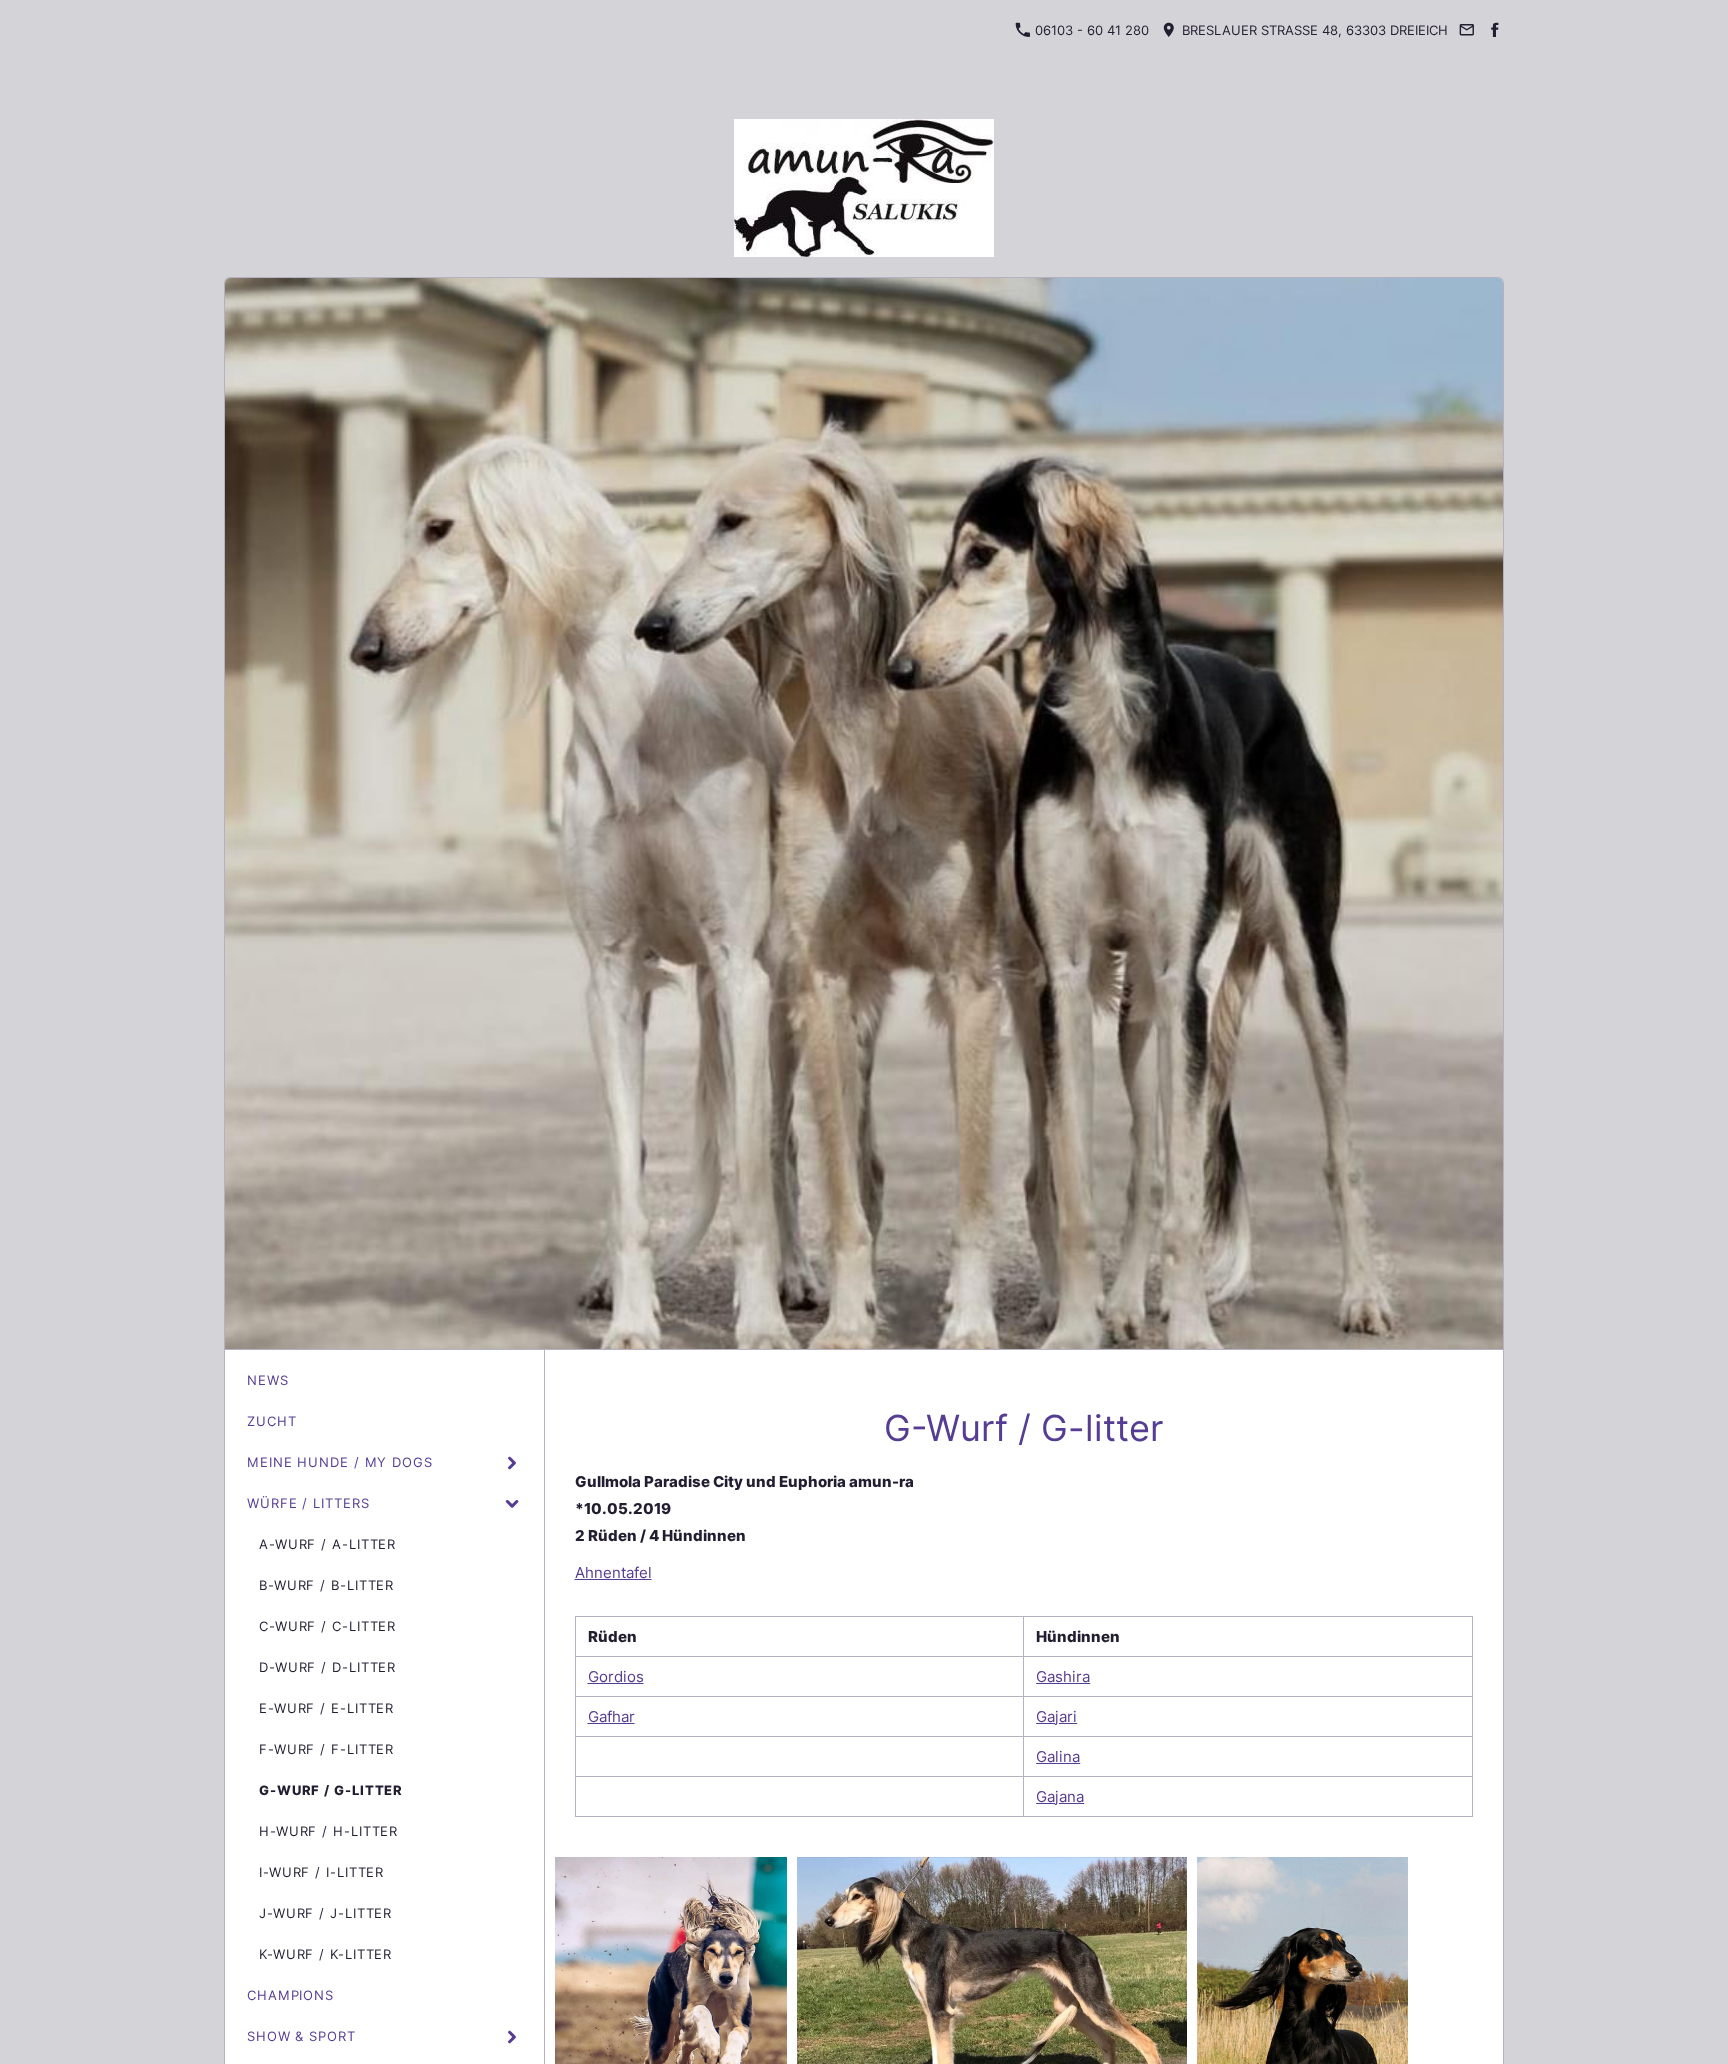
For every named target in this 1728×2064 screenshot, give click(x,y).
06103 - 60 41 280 (1090, 30)
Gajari (1056, 1716)
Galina (1058, 1756)
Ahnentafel (613, 1572)
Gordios (616, 1676)
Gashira (1063, 1676)
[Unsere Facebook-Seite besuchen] (1495, 30)
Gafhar (611, 1716)
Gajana (1060, 1796)
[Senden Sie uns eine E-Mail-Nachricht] (1467, 30)
